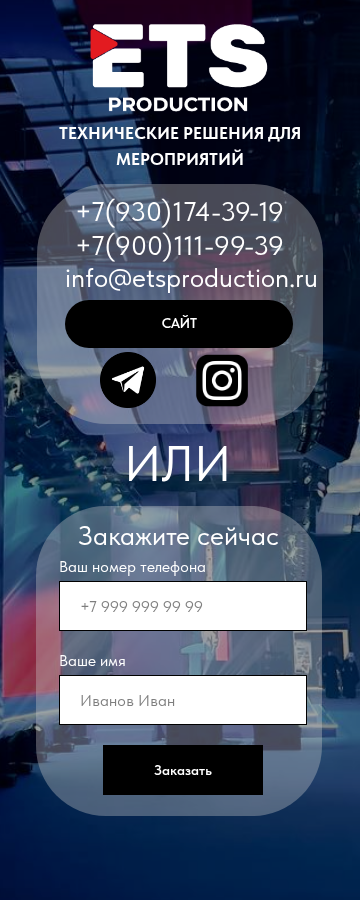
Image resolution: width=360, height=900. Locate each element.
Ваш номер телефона (132, 566)
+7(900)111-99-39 (179, 245)
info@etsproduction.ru (191, 277)
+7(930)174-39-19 (179, 211)
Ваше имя (92, 660)
